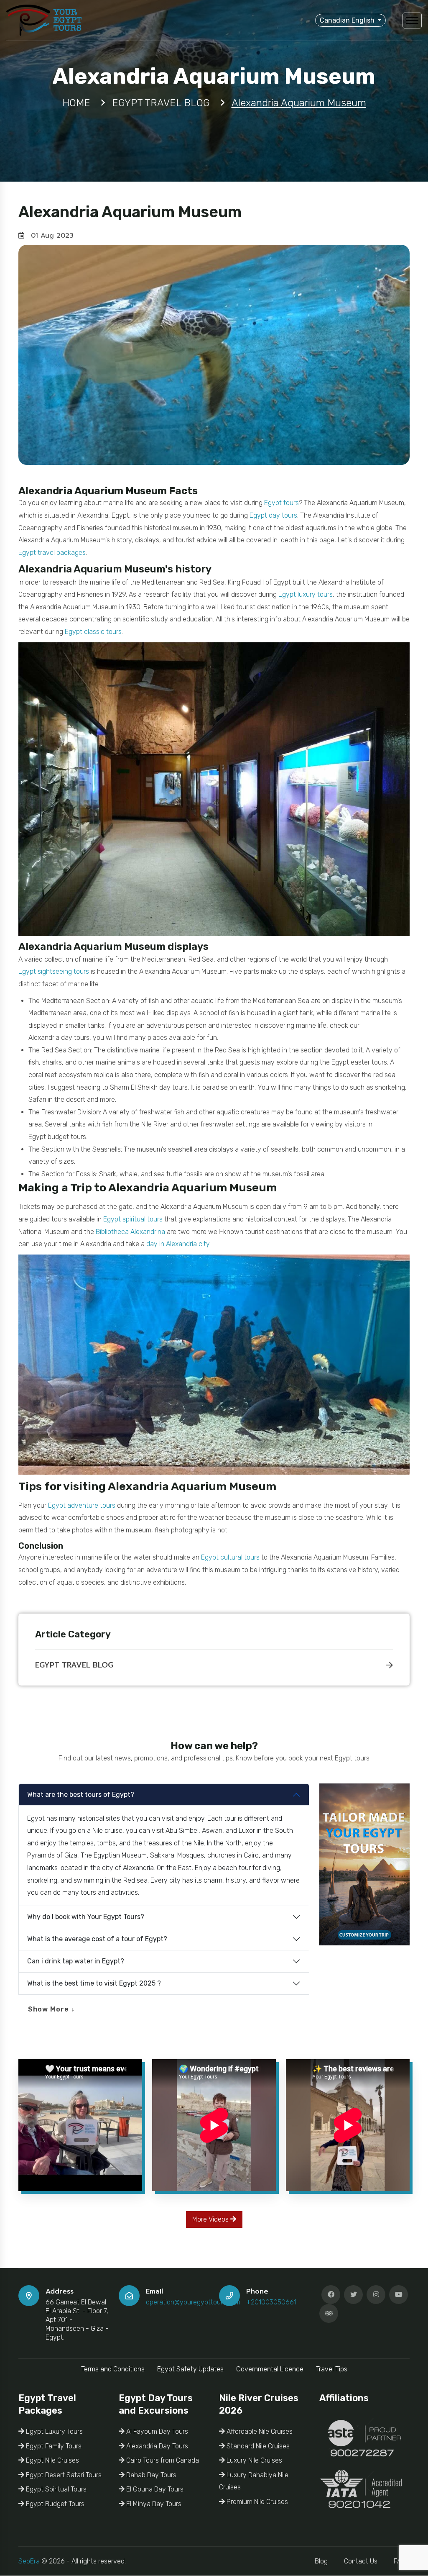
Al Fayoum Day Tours (156, 2431)
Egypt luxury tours (306, 594)
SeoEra (29, 2561)
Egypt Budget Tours (54, 2504)
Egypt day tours (273, 515)
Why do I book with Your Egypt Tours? (86, 1917)
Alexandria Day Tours (156, 2446)
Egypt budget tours (57, 1137)
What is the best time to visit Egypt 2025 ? (94, 1983)
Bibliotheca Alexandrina (130, 1232)
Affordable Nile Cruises (259, 2431)
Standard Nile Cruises (257, 2446)
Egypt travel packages (52, 553)
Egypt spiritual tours (133, 1219)
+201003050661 (271, 2302)
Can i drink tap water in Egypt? (76, 1961)
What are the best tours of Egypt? (81, 1795)
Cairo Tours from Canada (162, 2460)
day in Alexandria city (178, 1244)
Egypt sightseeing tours (54, 971)
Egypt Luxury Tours (53, 2431)
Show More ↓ (51, 2009)
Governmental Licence (270, 2369)
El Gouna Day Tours (154, 2489)
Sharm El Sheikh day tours (149, 1087)
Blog (321, 2561)
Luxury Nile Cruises (253, 2460)
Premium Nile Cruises (256, 2502)
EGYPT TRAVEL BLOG (74, 1665)
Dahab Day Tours (150, 2475)
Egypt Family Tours (53, 2446)
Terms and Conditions (113, 2369)
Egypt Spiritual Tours (55, 2489)
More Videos (211, 2219)
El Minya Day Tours (153, 2504)
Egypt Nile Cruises (52, 2460)
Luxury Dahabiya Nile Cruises (254, 2481)
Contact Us (361, 2561)
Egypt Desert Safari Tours (63, 2475)
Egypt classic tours (93, 632)
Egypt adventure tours (82, 1505)
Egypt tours (282, 503)
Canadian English (348, 20)
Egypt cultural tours (230, 1557)
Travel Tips (332, 2369)
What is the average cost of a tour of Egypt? (97, 1939)
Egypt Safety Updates (190, 2369)
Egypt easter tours (359, 1062)
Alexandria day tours (59, 1038)
